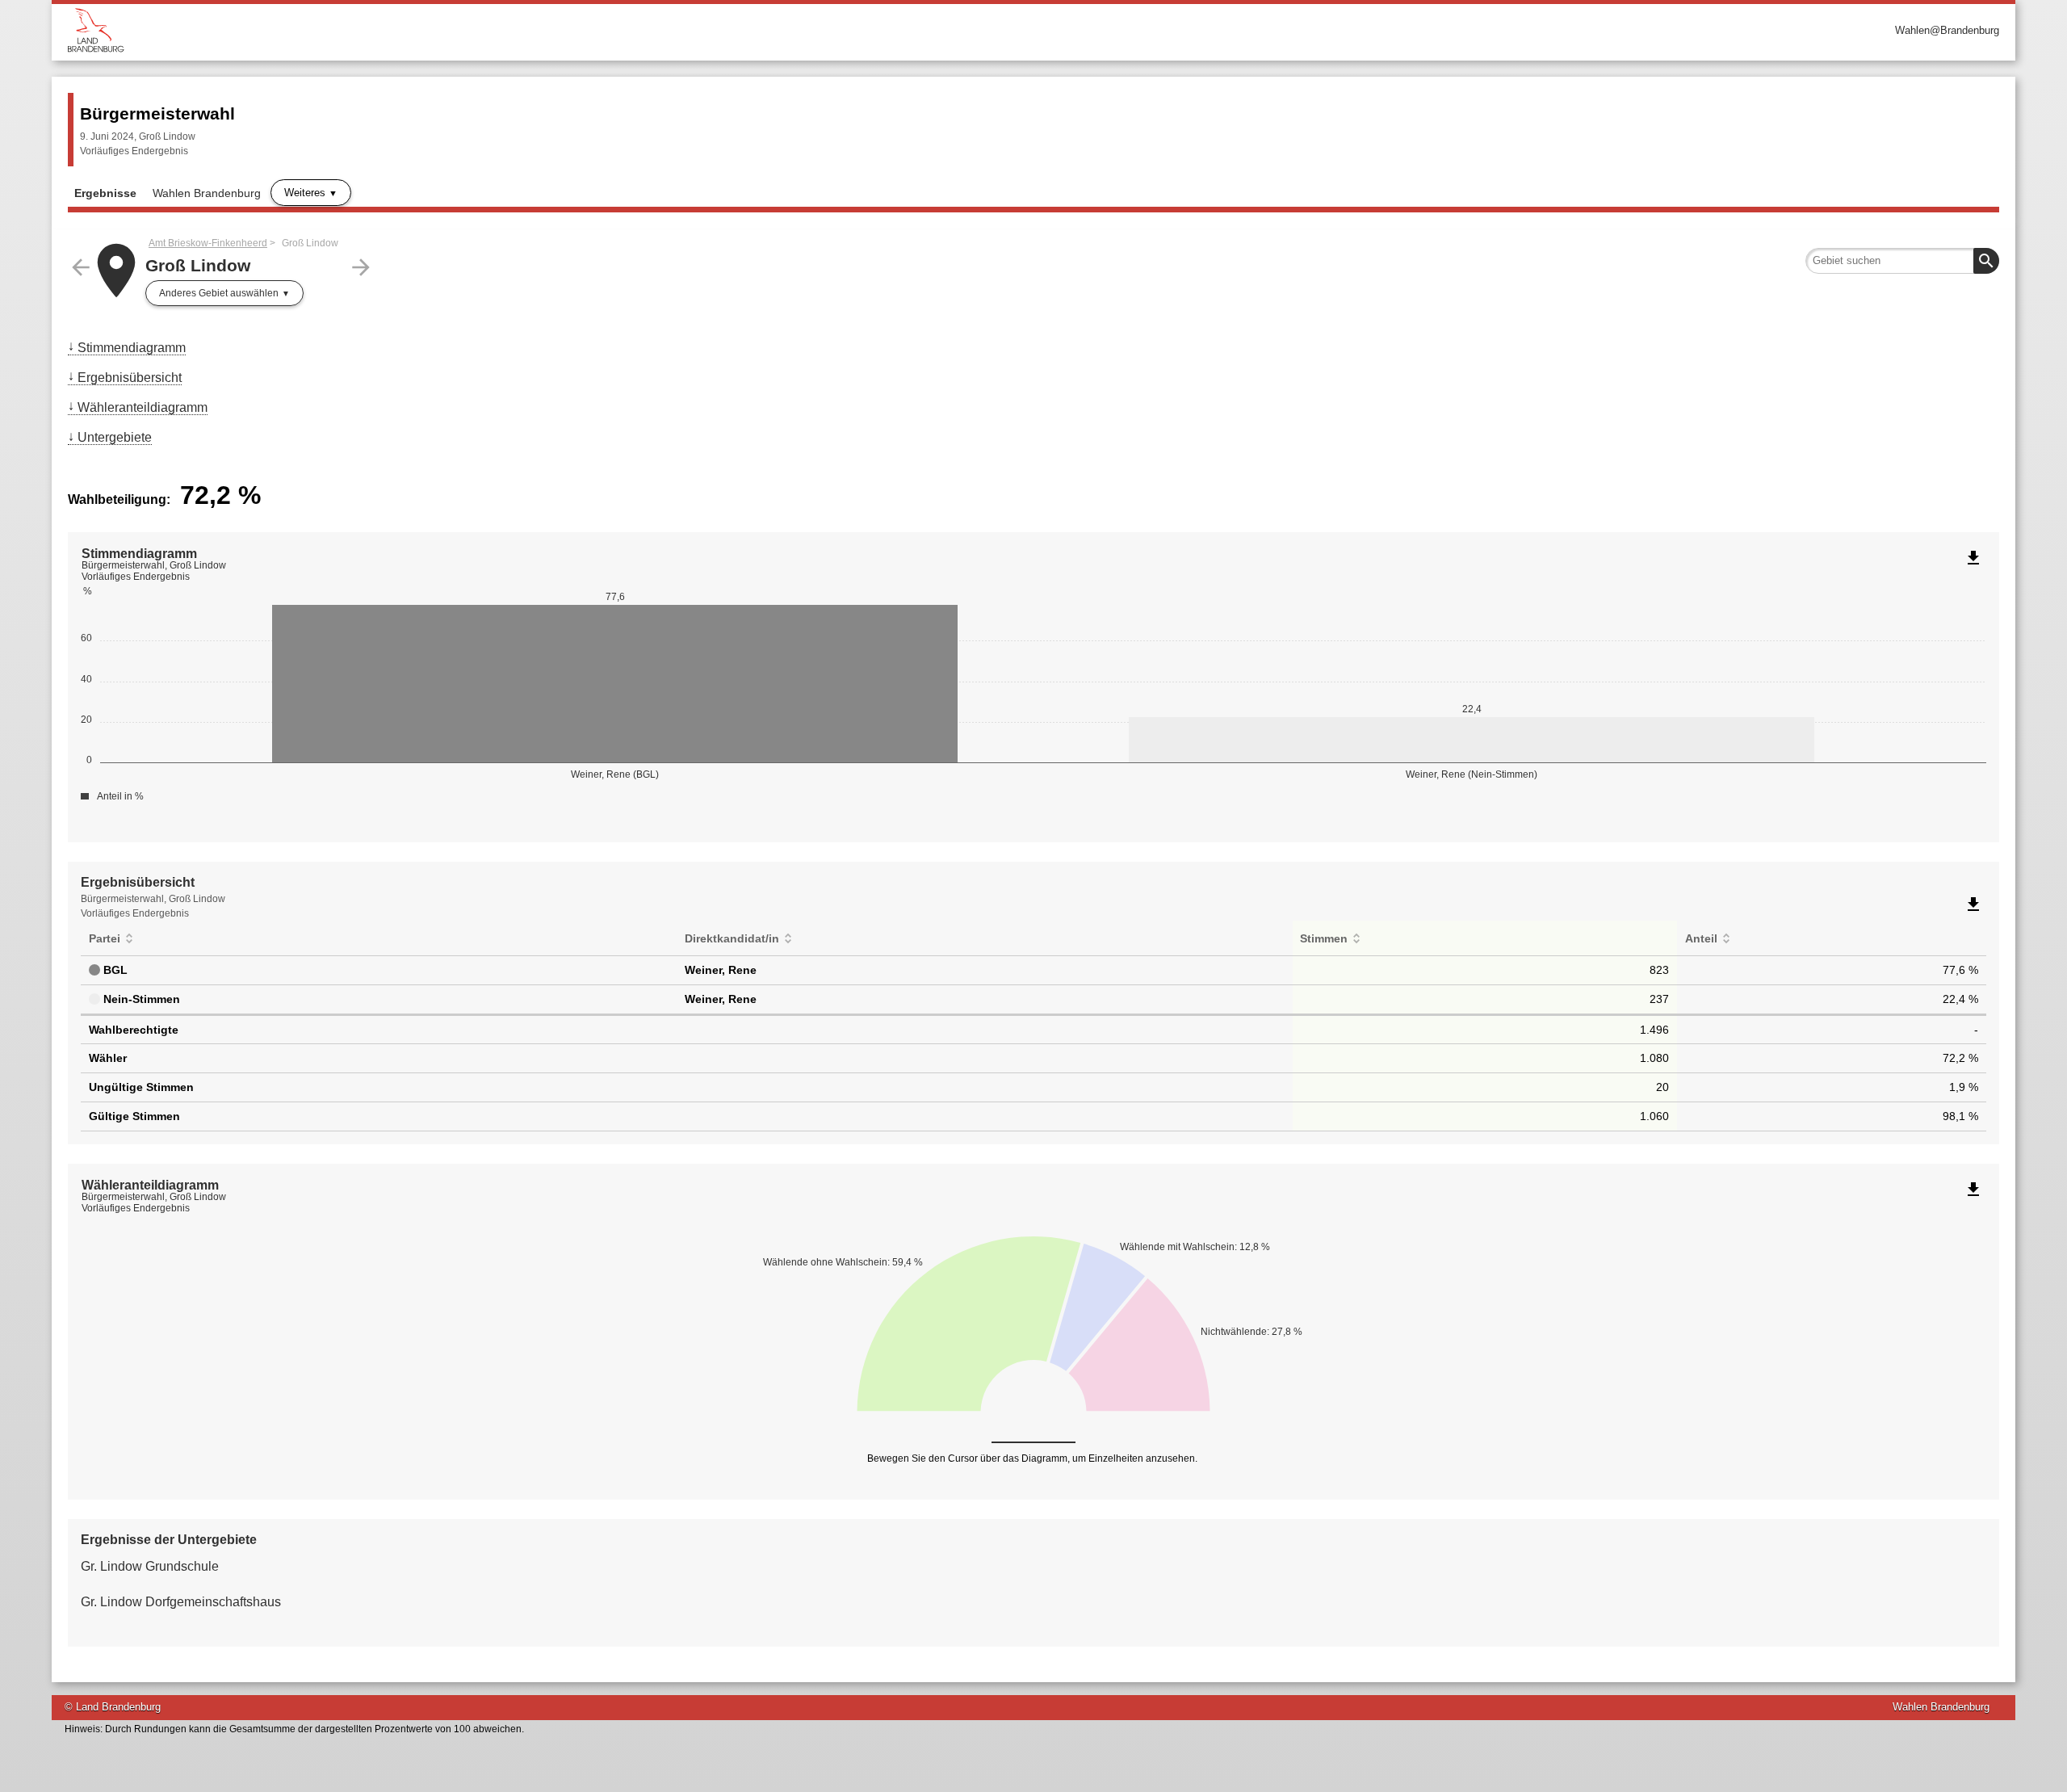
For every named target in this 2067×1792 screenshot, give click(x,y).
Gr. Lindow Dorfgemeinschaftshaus (181, 1602)
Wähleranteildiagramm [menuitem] (143, 407)
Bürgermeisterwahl (157, 113)
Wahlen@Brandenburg (1947, 30)
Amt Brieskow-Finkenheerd (208, 243)
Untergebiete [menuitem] (115, 437)
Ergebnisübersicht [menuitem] (130, 378)
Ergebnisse (105, 193)
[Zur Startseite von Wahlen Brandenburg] (551, 30)
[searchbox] (1902, 261)
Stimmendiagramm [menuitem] (132, 348)
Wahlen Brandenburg (207, 193)
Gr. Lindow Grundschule (150, 1566)
